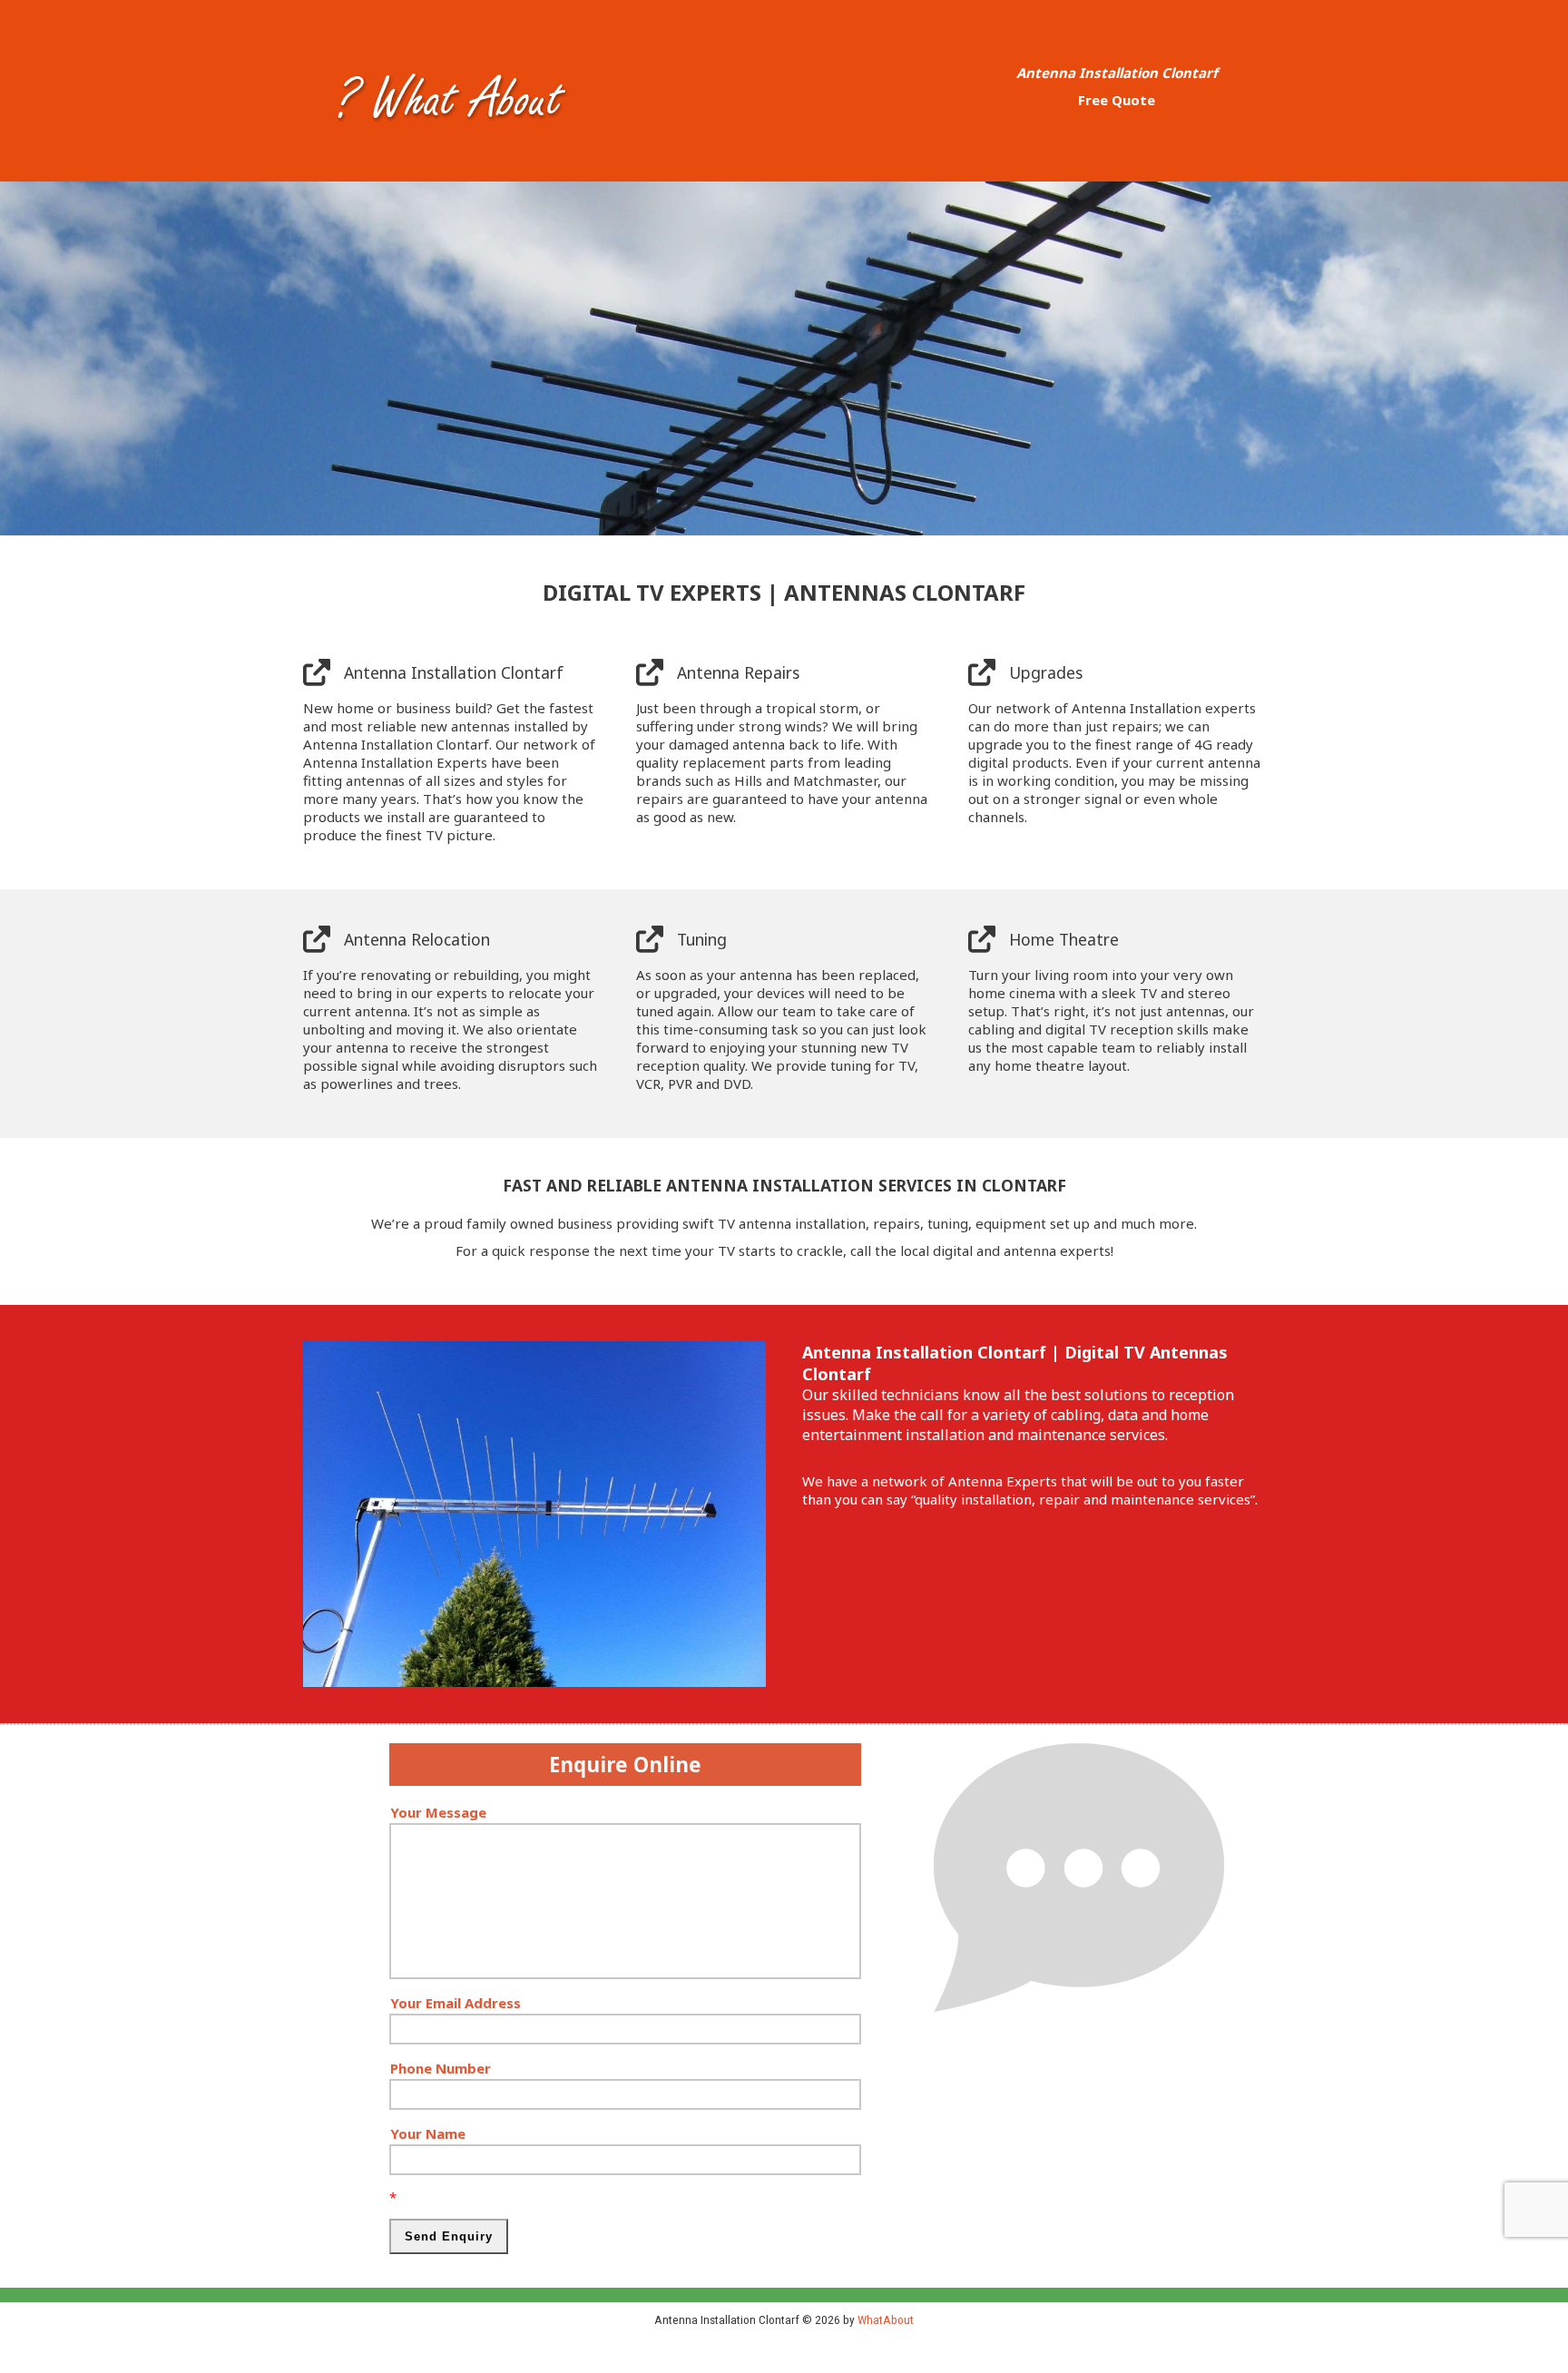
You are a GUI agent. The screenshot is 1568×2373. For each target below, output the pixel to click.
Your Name (428, 2133)
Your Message (438, 1812)
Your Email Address (456, 2003)
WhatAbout (886, 2319)
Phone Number (441, 2068)
